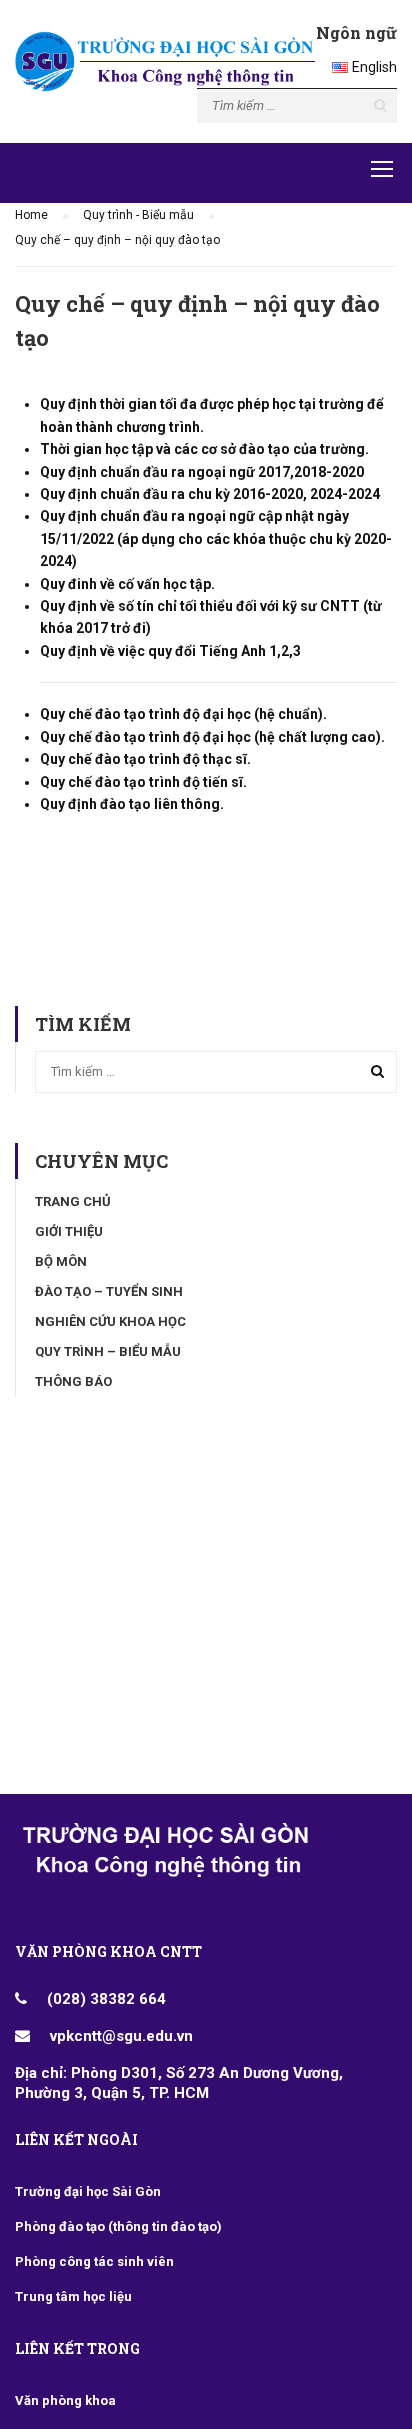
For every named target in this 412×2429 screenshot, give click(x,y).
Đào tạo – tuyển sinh (109, 1291)
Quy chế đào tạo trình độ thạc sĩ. (147, 759)
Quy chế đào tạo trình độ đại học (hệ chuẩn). (183, 714)
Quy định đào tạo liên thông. (132, 804)
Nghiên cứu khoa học (110, 1321)
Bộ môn (61, 1261)
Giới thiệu (69, 1231)
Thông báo (73, 1381)
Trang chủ (73, 1201)
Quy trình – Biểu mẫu (108, 1351)
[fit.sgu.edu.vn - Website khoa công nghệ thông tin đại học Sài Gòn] (165, 66)
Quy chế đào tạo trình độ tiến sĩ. (143, 782)
